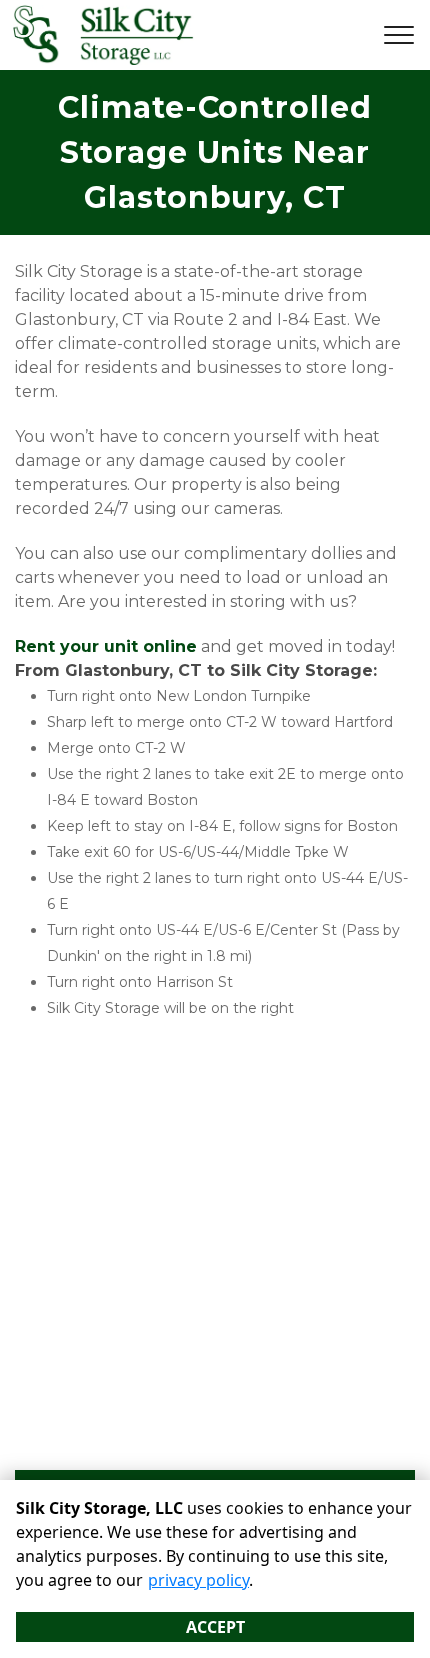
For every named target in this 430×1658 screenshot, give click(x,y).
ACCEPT (215, 1627)
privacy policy (198, 1580)
